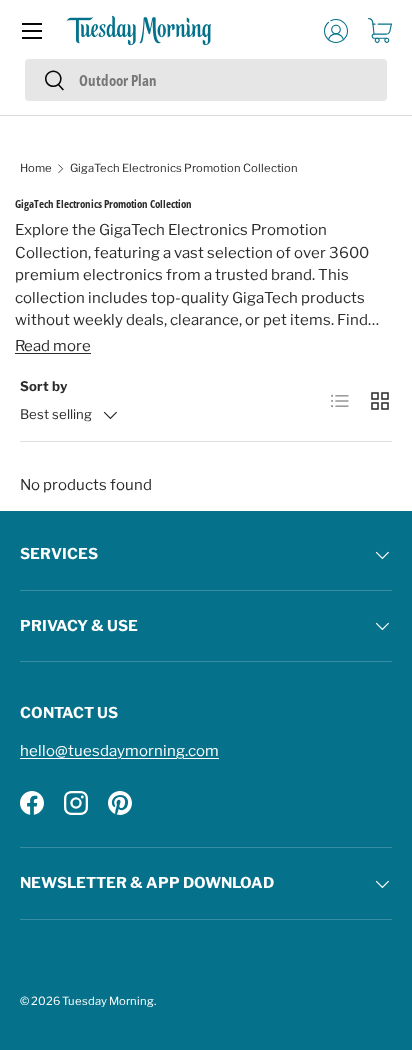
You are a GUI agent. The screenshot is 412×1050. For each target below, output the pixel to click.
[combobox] (206, 80)
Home (36, 168)
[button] (380, 31)
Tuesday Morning (108, 1001)
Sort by (43, 386)
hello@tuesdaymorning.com (119, 751)
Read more (53, 346)
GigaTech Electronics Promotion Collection (184, 168)
